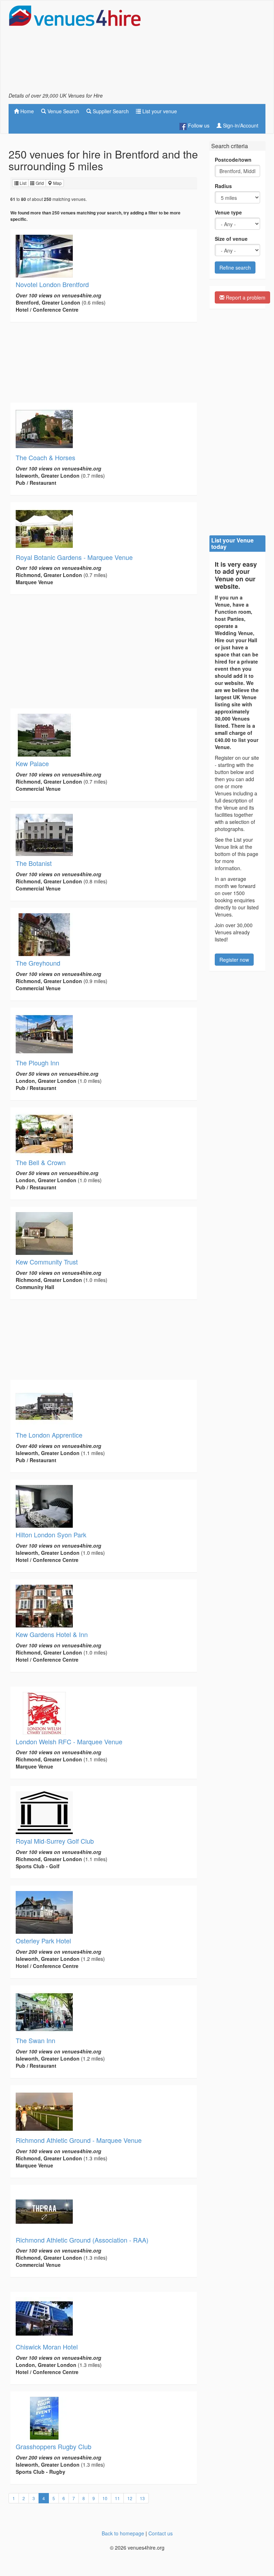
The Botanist (34, 863)
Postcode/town (233, 160)
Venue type (228, 212)
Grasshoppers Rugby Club (54, 2446)
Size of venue (231, 239)
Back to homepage (123, 2533)
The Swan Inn (35, 2040)
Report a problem (245, 297)
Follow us (198, 125)
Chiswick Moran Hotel (47, 2347)
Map (57, 183)
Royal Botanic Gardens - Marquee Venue (74, 557)
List (22, 183)
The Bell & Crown (41, 1162)
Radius (223, 186)
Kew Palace (32, 763)
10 (105, 2498)
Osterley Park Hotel (43, 1941)
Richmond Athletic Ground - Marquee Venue (79, 2140)
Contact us (161, 2533)
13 (142, 2498)
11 (117, 2498)
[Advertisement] (208, 48)
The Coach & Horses (45, 457)
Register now (234, 960)
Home (26, 111)
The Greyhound (38, 963)
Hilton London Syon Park (51, 1534)
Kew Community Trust (47, 1262)
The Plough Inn (37, 1063)
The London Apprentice (49, 1435)
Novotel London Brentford (52, 284)
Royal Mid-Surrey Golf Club (55, 1841)
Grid (39, 183)
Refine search (235, 268)
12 (130, 2498)
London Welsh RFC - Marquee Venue (69, 1741)
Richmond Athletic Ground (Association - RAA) (82, 2240)
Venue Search (63, 111)
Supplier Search (110, 111)
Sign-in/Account (240, 125)
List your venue (159, 111)
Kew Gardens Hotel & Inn (52, 1634)
